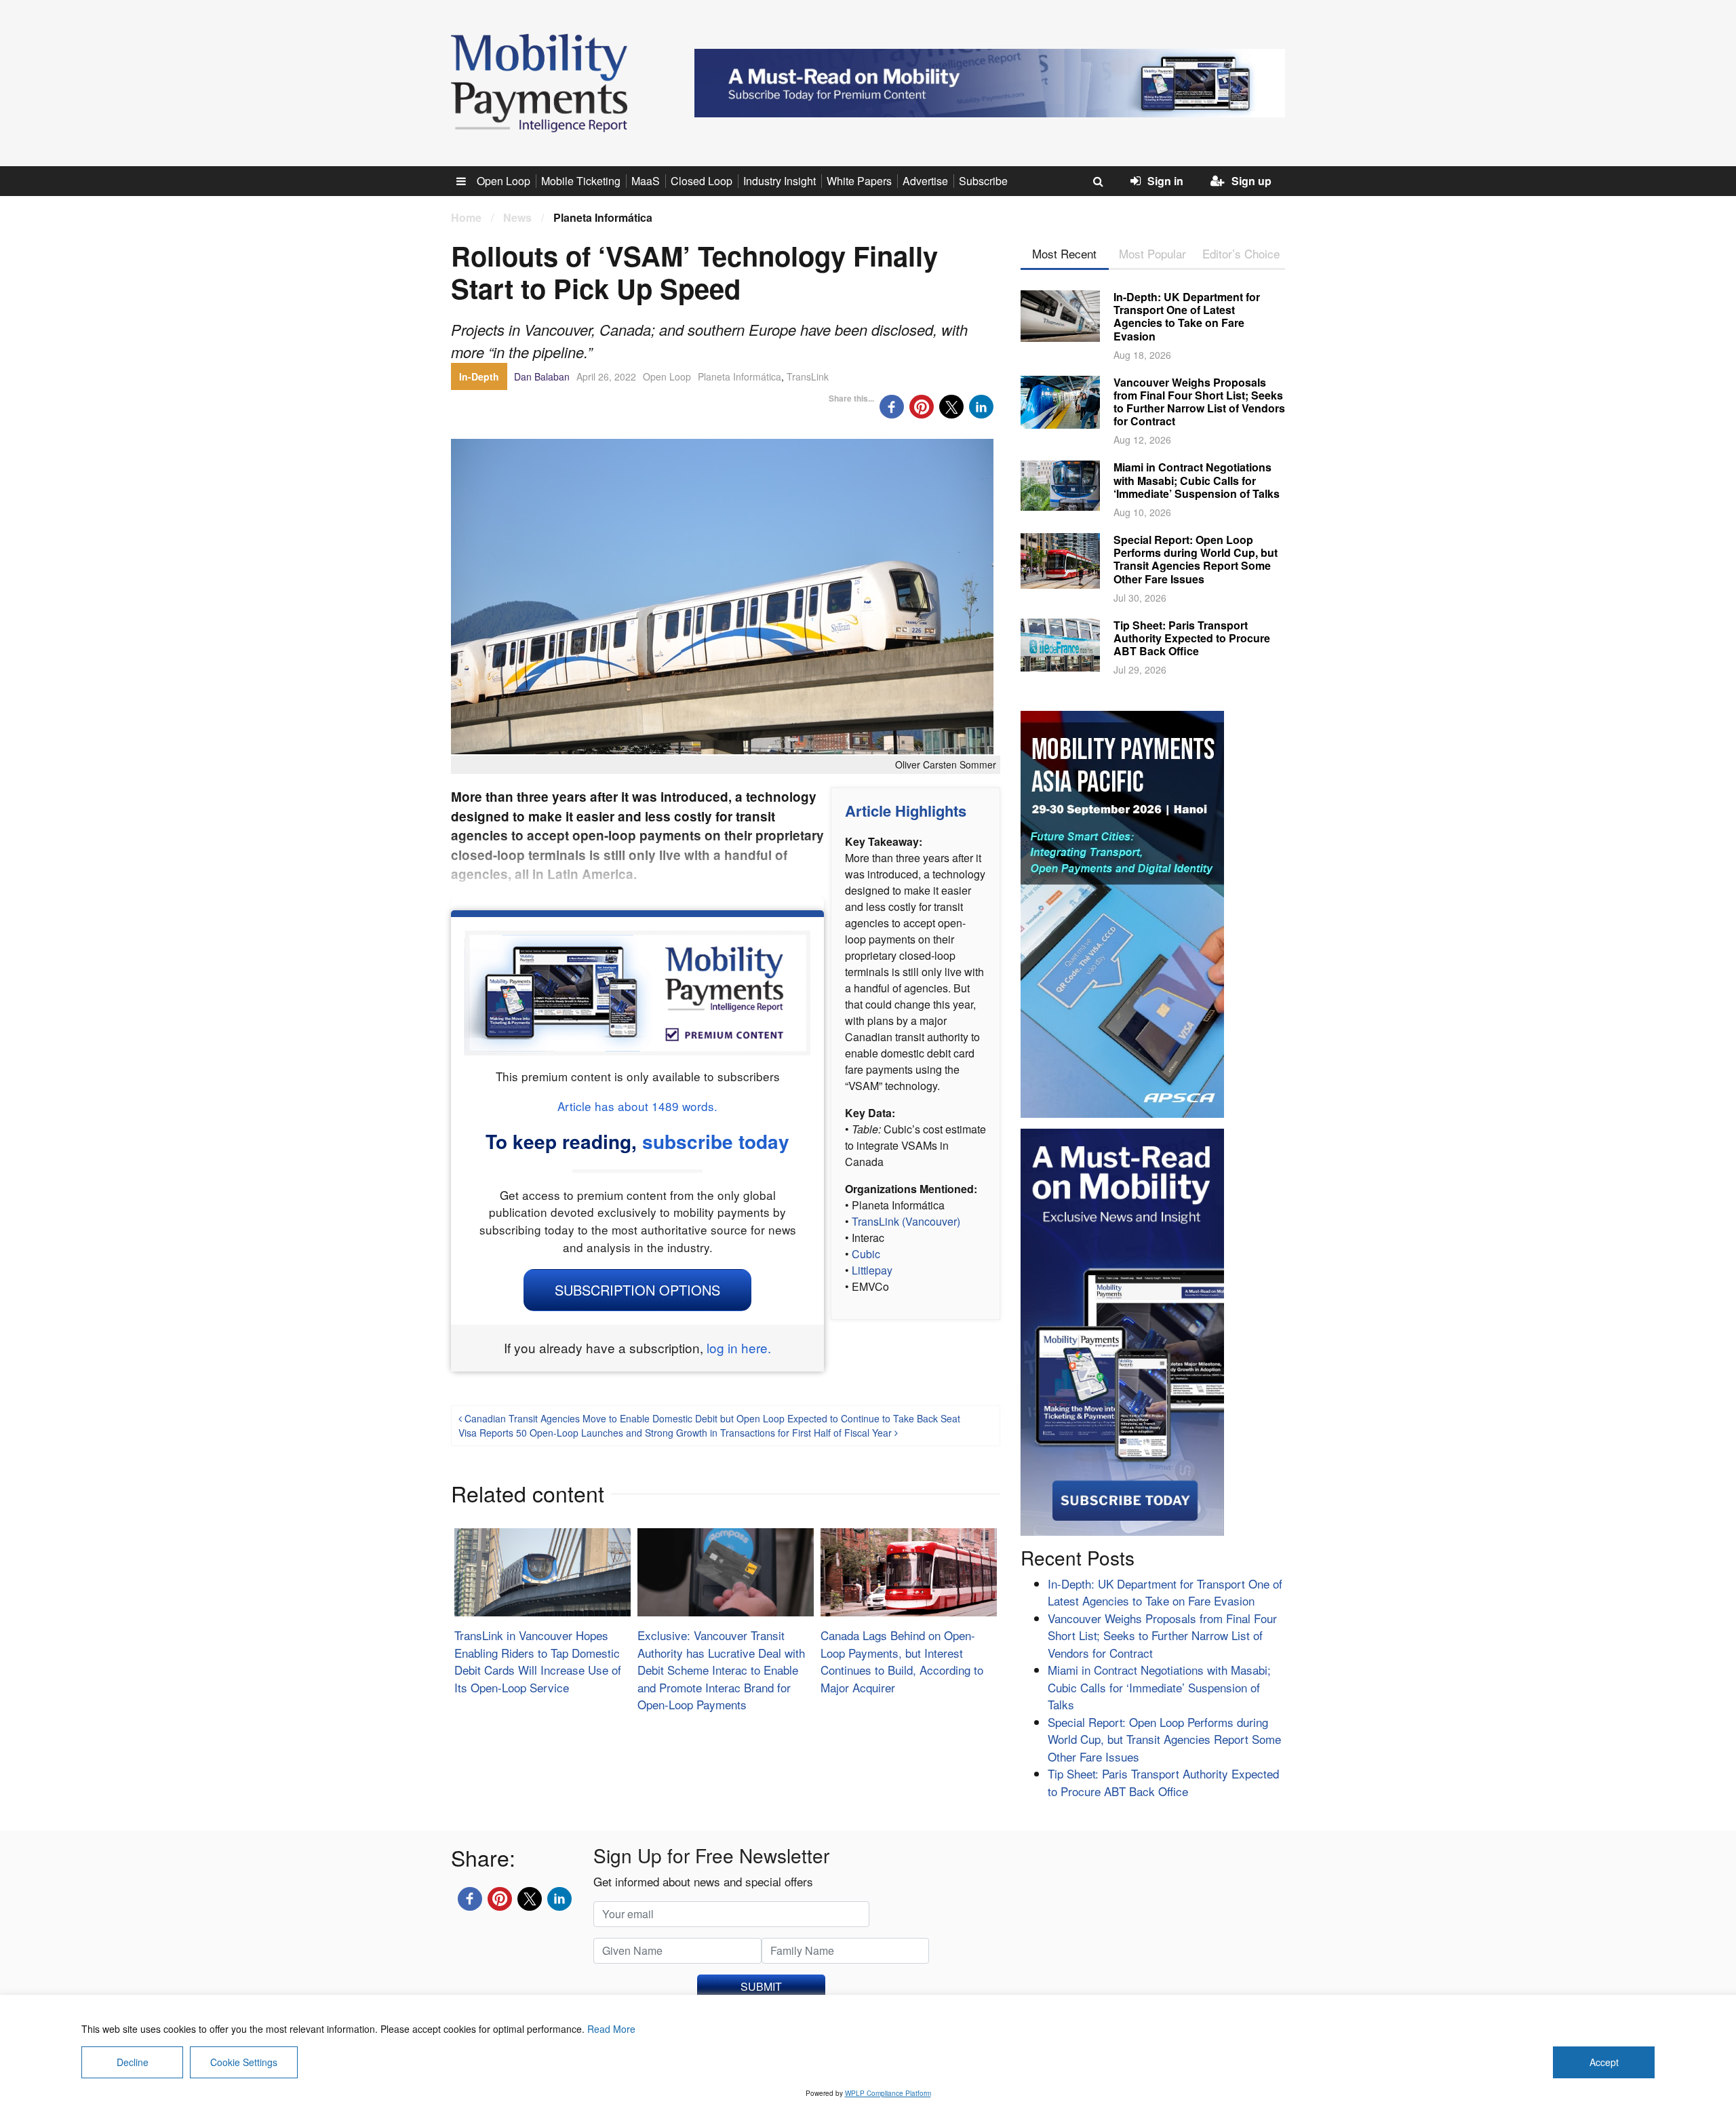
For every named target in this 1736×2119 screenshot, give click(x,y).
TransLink (808, 376)
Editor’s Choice (1241, 253)
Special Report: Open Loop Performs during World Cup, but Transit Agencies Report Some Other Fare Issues (1196, 559)
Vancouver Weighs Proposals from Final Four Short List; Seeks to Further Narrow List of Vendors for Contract (1199, 402)
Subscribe (983, 181)
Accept (1604, 2062)
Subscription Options (637, 1290)
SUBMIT (761, 1986)
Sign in (1165, 181)
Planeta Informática (739, 376)
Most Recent (1064, 253)
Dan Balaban (542, 376)
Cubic (866, 1254)
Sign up (1251, 181)
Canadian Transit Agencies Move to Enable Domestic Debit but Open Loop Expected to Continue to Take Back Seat (711, 1418)
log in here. (739, 1347)
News (517, 217)
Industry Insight (780, 181)
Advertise (925, 181)
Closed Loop (702, 181)
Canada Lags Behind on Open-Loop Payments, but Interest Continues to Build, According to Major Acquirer (902, 1661)
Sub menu (469, 181)
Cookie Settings (244, 2062)
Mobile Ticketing (581, 181)
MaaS (646, 181)
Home (466, 217)
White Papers (859, 181)
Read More (611, 2029)
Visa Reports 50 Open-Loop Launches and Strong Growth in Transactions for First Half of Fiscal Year (676, 1433)
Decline (133, 2062)
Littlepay (872, 1270)
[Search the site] (1098, 181)
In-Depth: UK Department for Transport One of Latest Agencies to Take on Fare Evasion (1187, 316)
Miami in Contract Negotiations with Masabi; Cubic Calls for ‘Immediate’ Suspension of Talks (1197, 480)
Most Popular (1152, 253)
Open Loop (504, 181)
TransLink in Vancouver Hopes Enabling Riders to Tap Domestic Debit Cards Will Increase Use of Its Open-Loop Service (538, 1661)
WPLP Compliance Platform (888, 2093)
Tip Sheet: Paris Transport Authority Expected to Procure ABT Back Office (1192, 638)
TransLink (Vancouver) (906, 1221)
